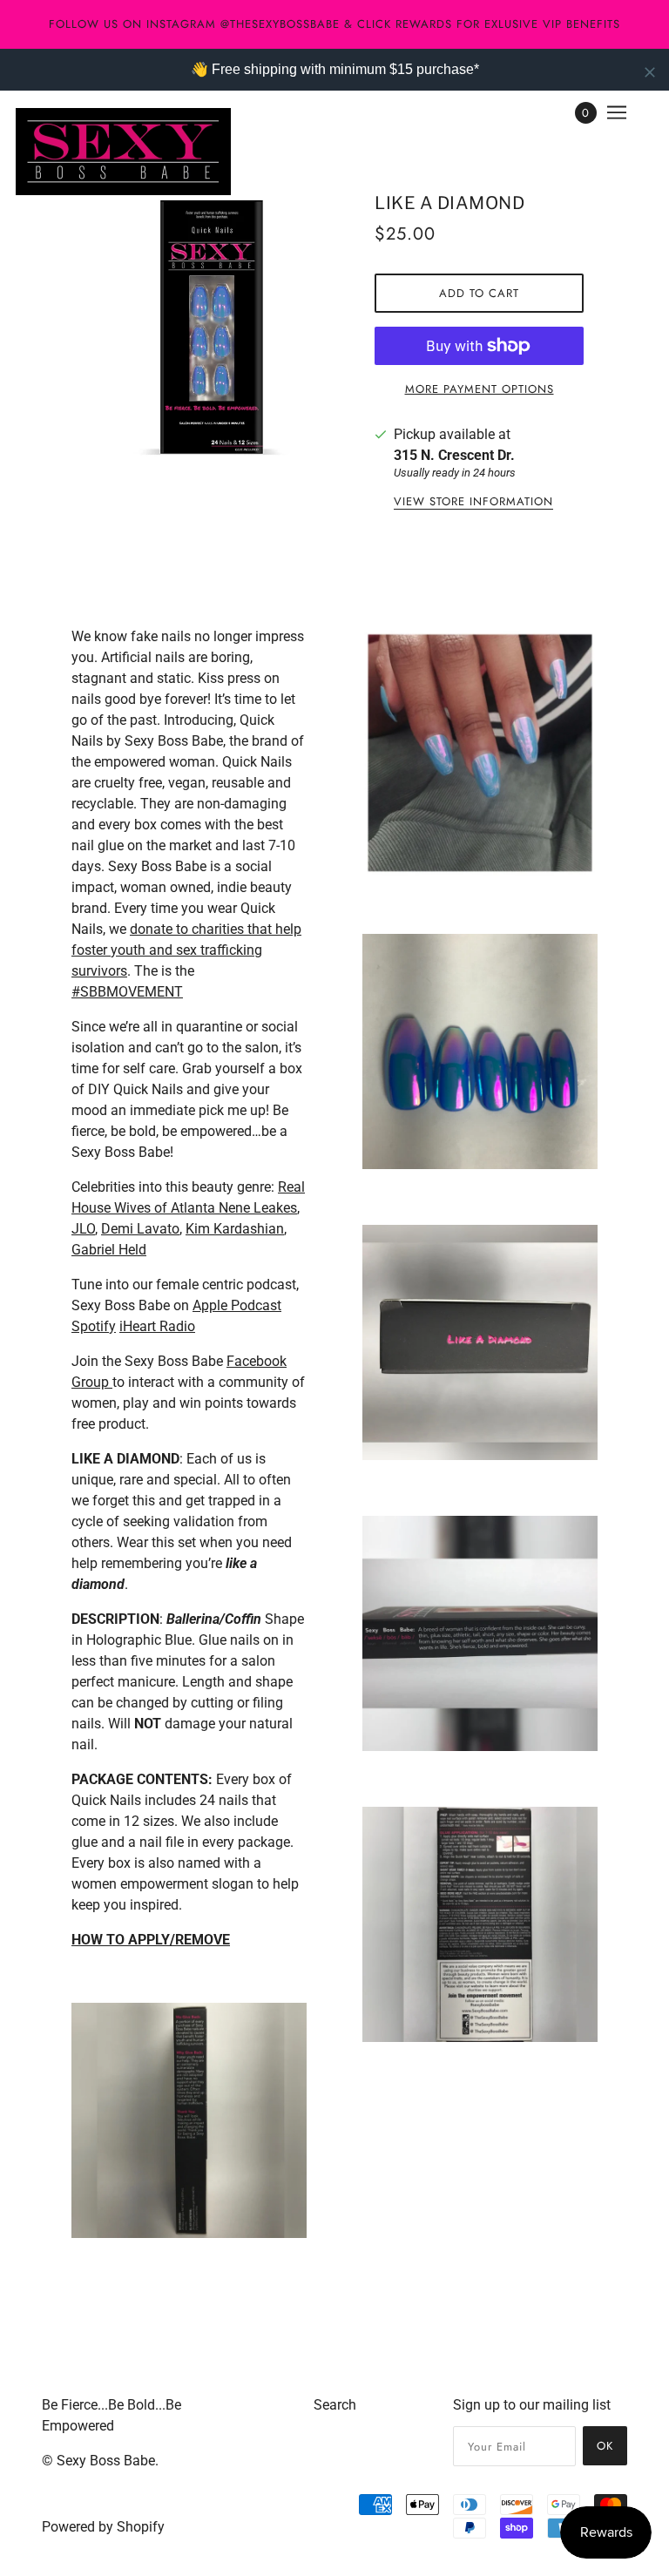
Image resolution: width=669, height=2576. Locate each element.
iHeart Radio (157, 1326)
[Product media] (189, 2120)
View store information (473, 503)
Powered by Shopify (103, 2527)
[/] (123, 152)
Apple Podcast (237, 1305)
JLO (83, 1229)
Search (335, 2405)
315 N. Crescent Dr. (454, 455)
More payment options (480, 389)
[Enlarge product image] (216, 328)
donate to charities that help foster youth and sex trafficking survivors (186, 950)
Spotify (94, 1326)
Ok (605, 2446)
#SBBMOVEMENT (127, 992)
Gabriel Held (109, 1250)
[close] (650, 72)
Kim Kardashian (235, 1229)
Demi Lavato (140, 1229)
